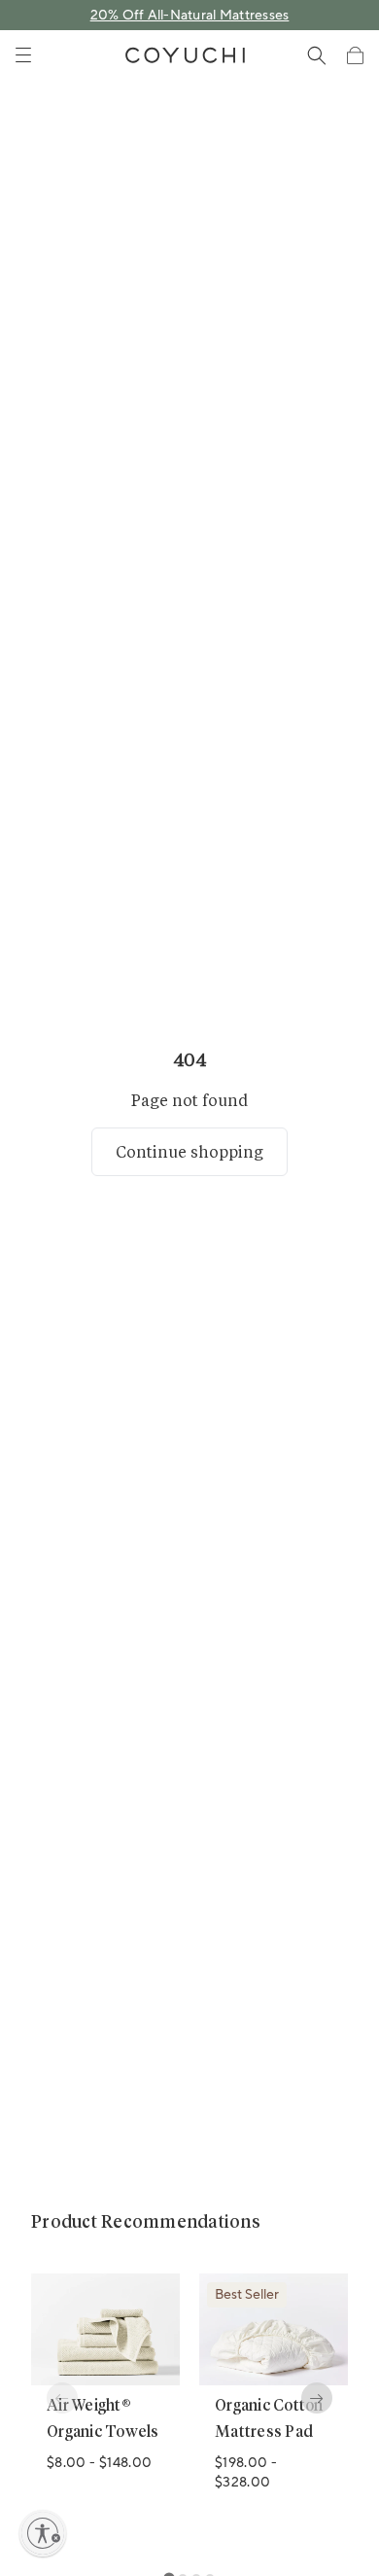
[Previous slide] (62, 2398)
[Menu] (23, 55)
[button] (355, 55)
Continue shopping (189, 1151)
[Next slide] (317, 2398)
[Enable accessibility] (43, 2533)
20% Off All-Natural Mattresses (190, 16)
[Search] (317, 55)
